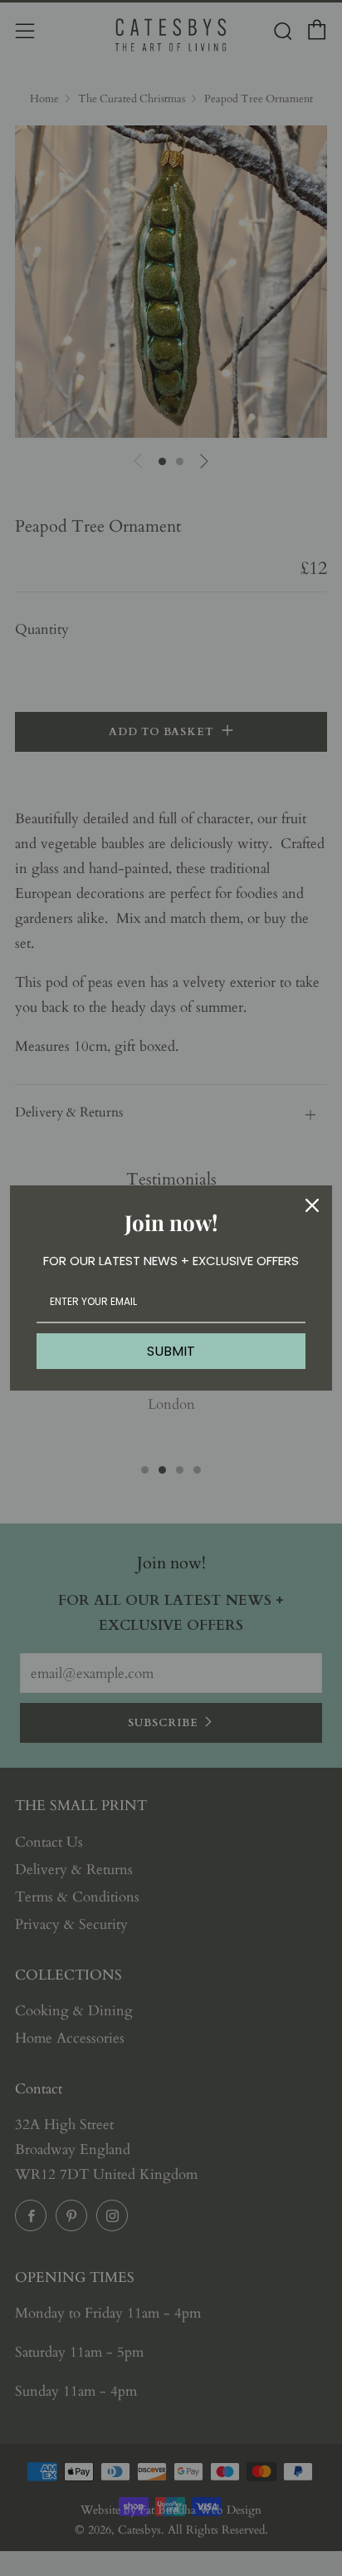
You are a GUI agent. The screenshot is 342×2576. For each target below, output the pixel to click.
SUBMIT (171, 1351)
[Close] (312, 1205)
